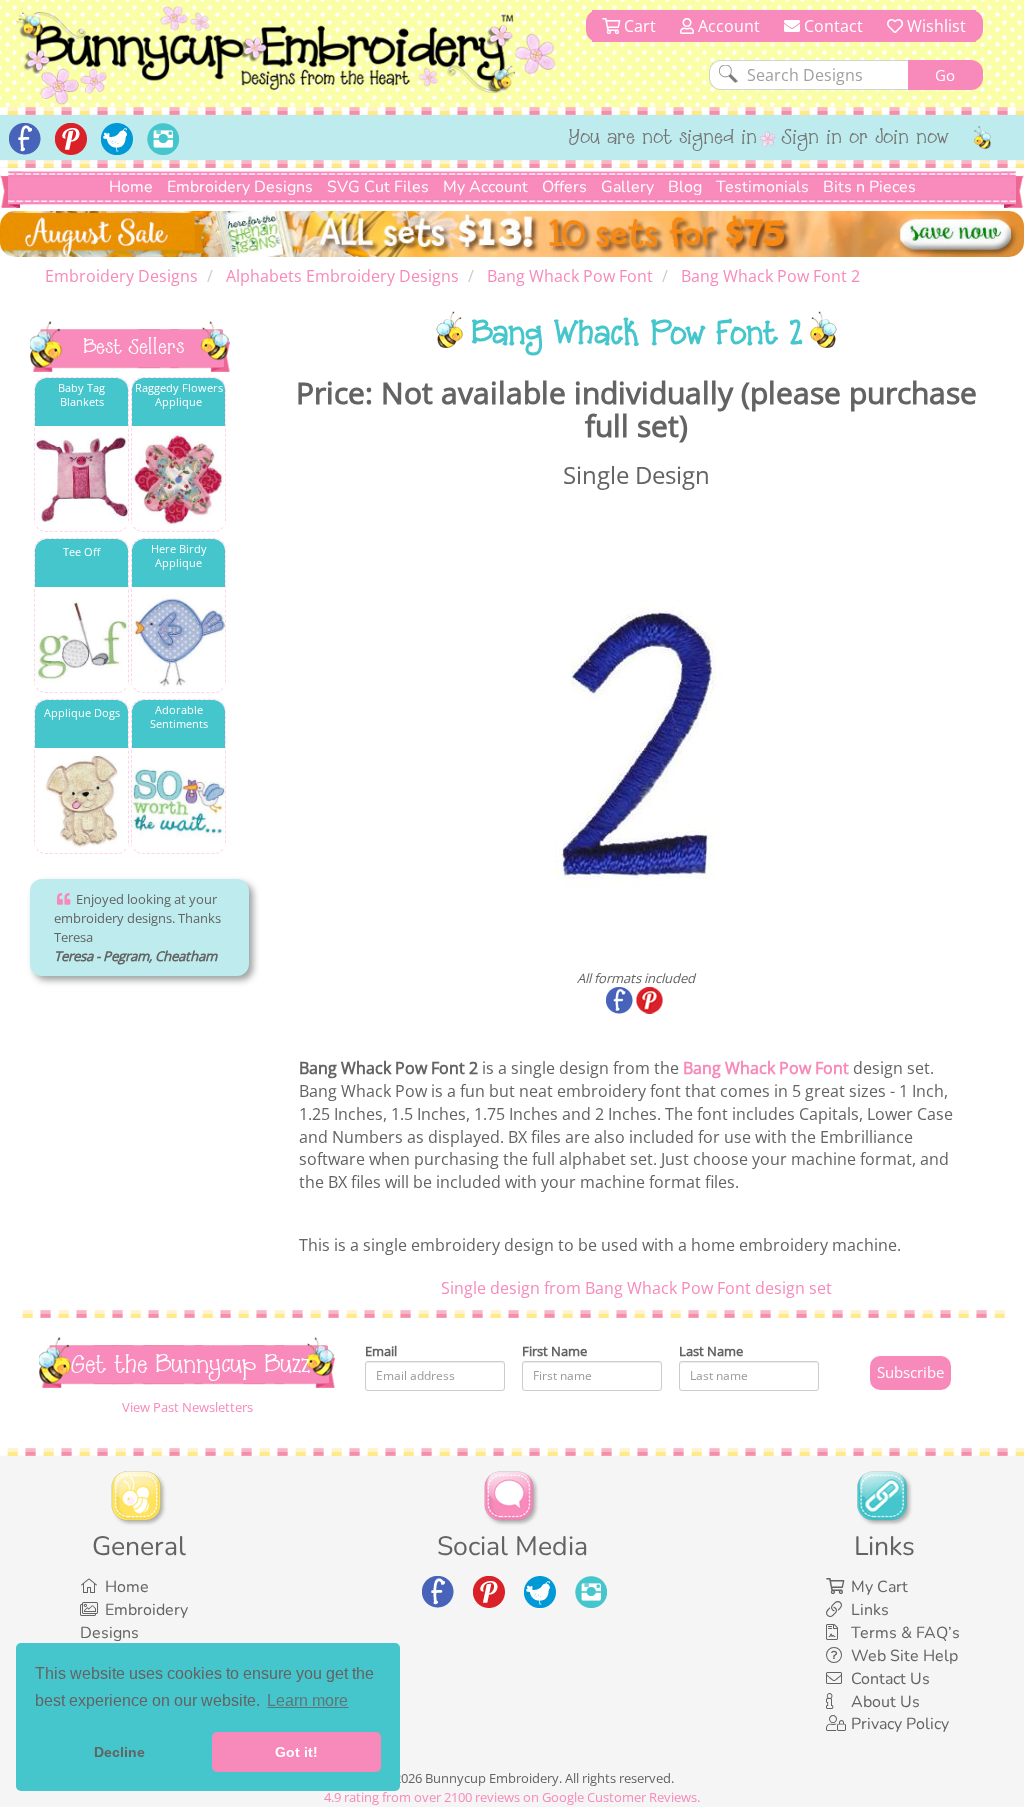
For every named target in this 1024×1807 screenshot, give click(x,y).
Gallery (627, 187)
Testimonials (762, 187)
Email (381, 1351)
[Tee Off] (81, 640)
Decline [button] (119, 1752)
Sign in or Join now (865, 139)
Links (870, 1610)
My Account (485, 187)
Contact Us (890, 1679)
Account (727, 26)
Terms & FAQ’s (905, 1633)
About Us (885, 1702)
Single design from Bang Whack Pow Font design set (636, 1288)
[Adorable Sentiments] (178, 801)
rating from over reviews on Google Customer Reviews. (512, 1797)
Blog (685, 187)
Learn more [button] (307, 1700)
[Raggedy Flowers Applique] (178, 479)
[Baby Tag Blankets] (81, 479)
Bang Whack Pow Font (766, 1068)
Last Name (711, 1351)
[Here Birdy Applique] (178, 640)
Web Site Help (904, 1656)
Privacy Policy (900, 1724)
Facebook (621, 1002)
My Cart (879, 1587)
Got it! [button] (296, 1752)
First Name (554, 1351)
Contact (831, 26)
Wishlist (934, 26)
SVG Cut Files (378, 187)
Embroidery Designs (240, 187)
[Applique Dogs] (81, 801)
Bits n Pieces (869, 187)
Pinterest (651, 1002)
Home (131, 187)
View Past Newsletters (187, 1407)
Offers (564, 187)
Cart (638, 26)
